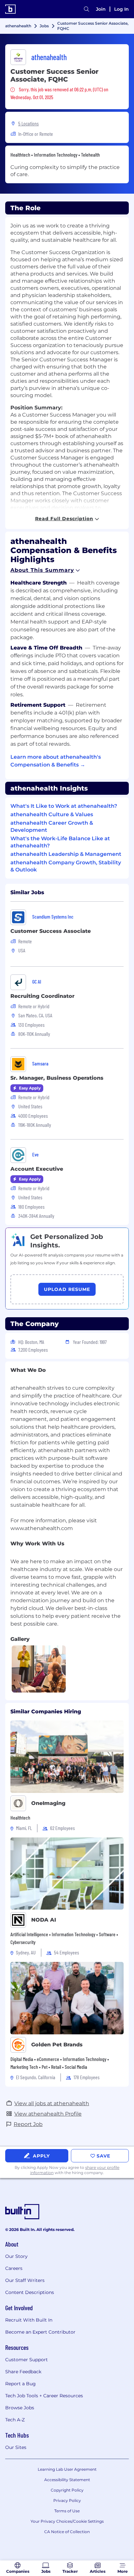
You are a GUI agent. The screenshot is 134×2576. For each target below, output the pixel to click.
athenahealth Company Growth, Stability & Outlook (66, 866)
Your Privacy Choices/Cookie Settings (67, 2521)
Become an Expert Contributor (40, 2332)
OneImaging (48, 1803)
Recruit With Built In (29, 2320)
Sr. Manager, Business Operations (57, 1078)
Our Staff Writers (25, 2280)
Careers (14, 2268)
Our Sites (16, 2447)
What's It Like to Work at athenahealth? (64, 806)
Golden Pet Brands (57, 2045)
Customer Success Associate (51, 931)
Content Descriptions (30, 2292)
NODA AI (44, 1920)
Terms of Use (67, 2511)
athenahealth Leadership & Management (66, 854)
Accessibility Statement (67, 2480)
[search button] (87, 9)
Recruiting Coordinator (42, 996)
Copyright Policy (67, 2490)
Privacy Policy (67, 2500)
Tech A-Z (15, 2420)
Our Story (16, 2256)
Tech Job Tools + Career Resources (44, 2396)
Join (101, 9)
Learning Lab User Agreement (67, 2469)
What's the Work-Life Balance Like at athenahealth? (60, 842)
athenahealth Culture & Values (52, 814)
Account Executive (37, 1169)
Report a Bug (20, 2384)
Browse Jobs (20, 2408)
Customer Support (27, 2360)
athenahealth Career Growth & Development (52, 826)
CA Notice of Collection (67, 2532)
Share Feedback (23, 2372)
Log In (121, 9)
